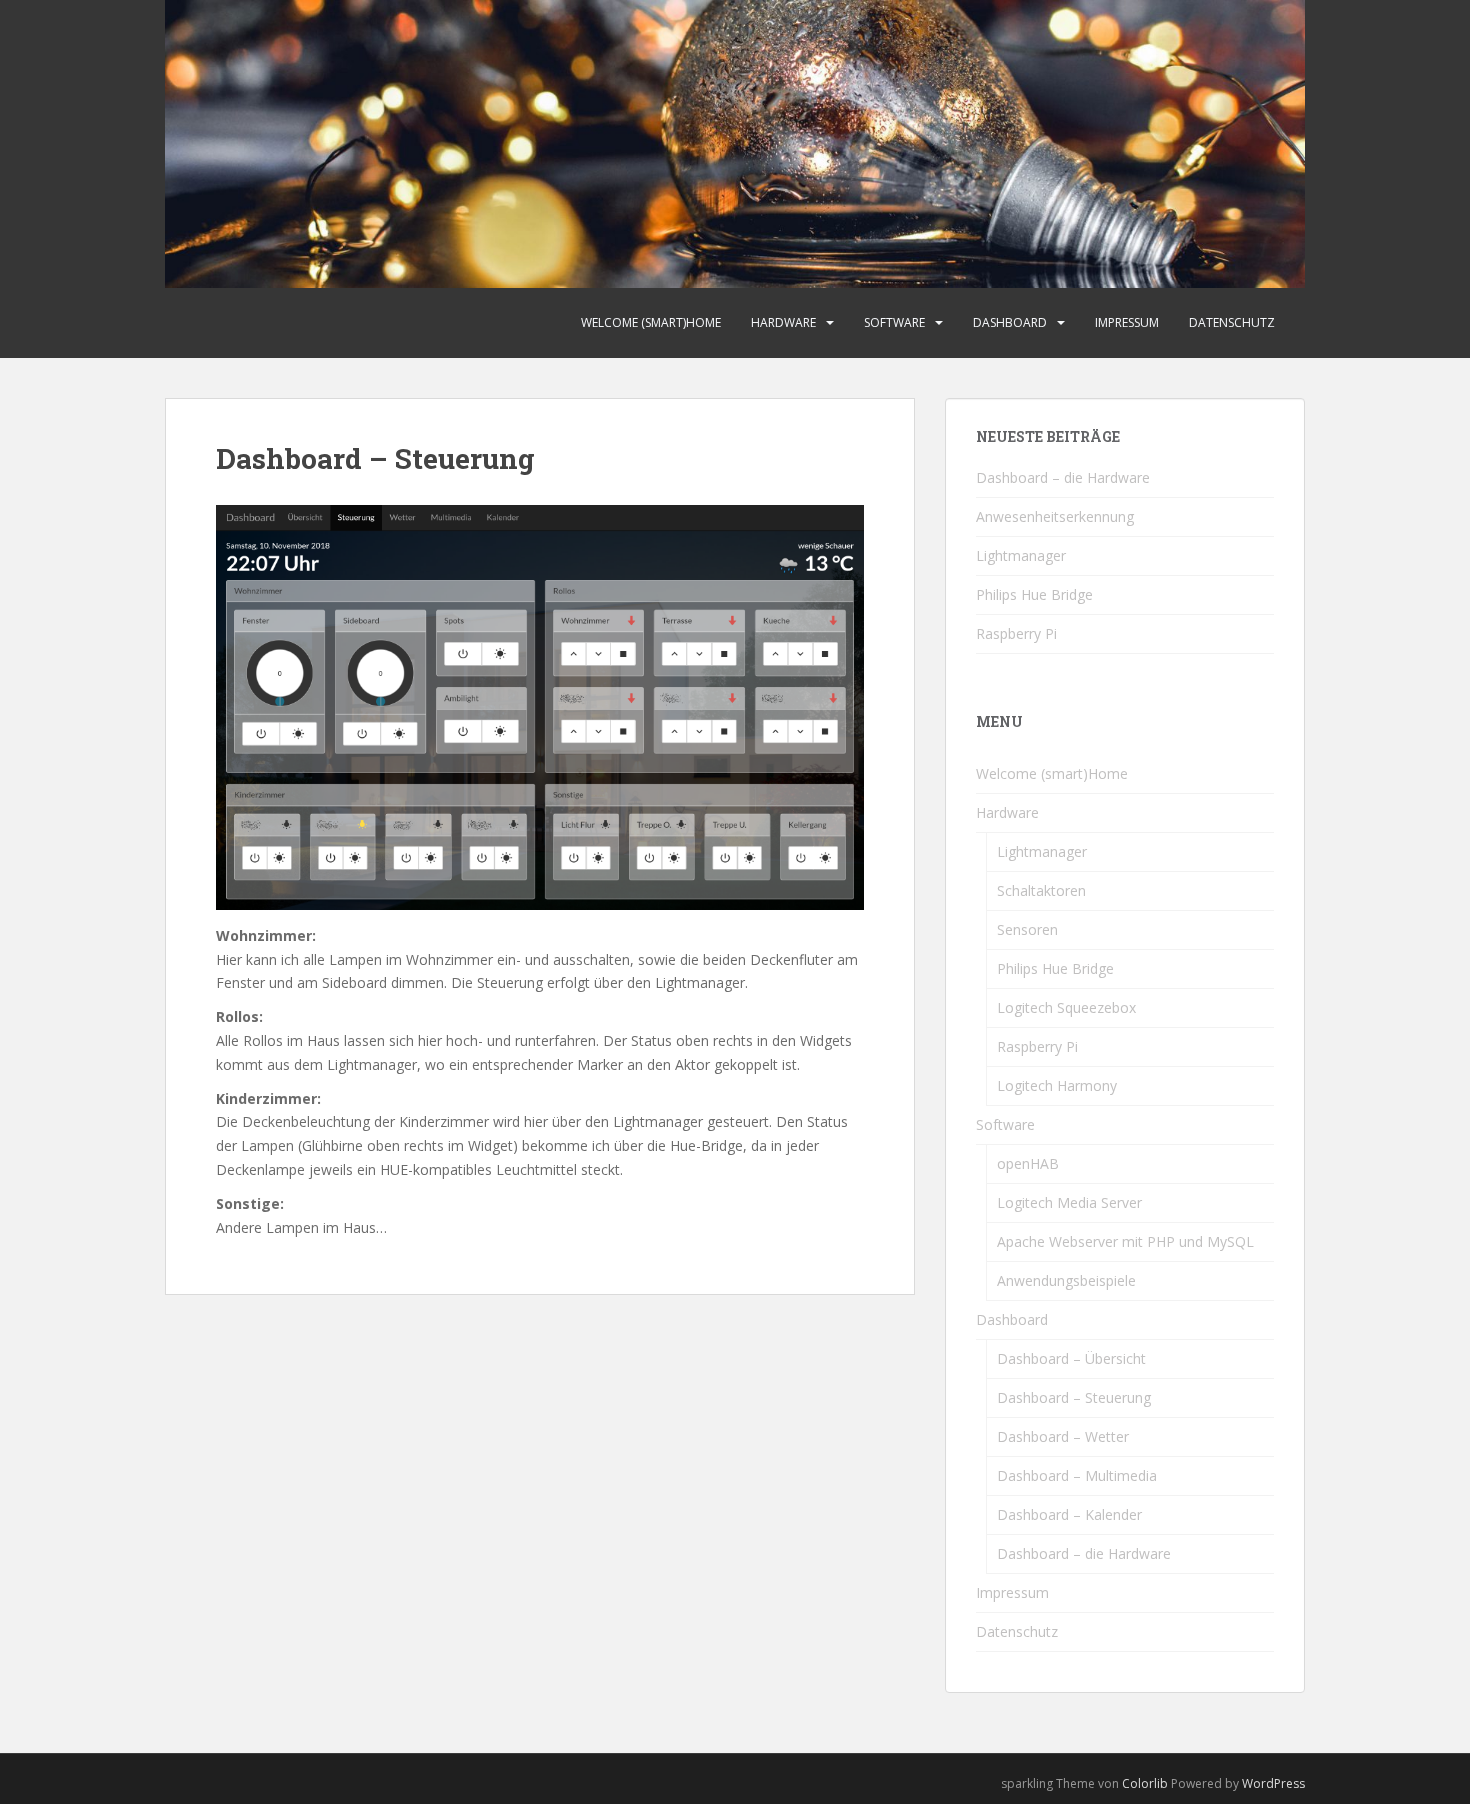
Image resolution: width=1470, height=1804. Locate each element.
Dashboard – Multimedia (1077, 1475)
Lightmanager (1021, 555)
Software (894, 322)
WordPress (1273, 1783)
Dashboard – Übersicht (1071, 1358)
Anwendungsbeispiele (1066, 1280)
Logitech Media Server (1069, 1202)
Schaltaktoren (1041, 890)
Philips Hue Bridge (1034, 594)
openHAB (1028, 1163)
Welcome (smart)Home (651, 322)
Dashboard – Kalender (1069, 1514)
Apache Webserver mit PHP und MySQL (1125, 1241)
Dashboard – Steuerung (1074, 1397)
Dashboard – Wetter (1063, 1436)
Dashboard (1010, 322)
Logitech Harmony (1057, 1085)
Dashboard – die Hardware (1063, 477)
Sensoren (1027, 929)
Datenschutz (1232, 322)
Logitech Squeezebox (1066, 1007)
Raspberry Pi (1016, 633)
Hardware (783, 322)
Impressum (1127, 322)
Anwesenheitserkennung (1055, 516)
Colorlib (1145, 1783)
